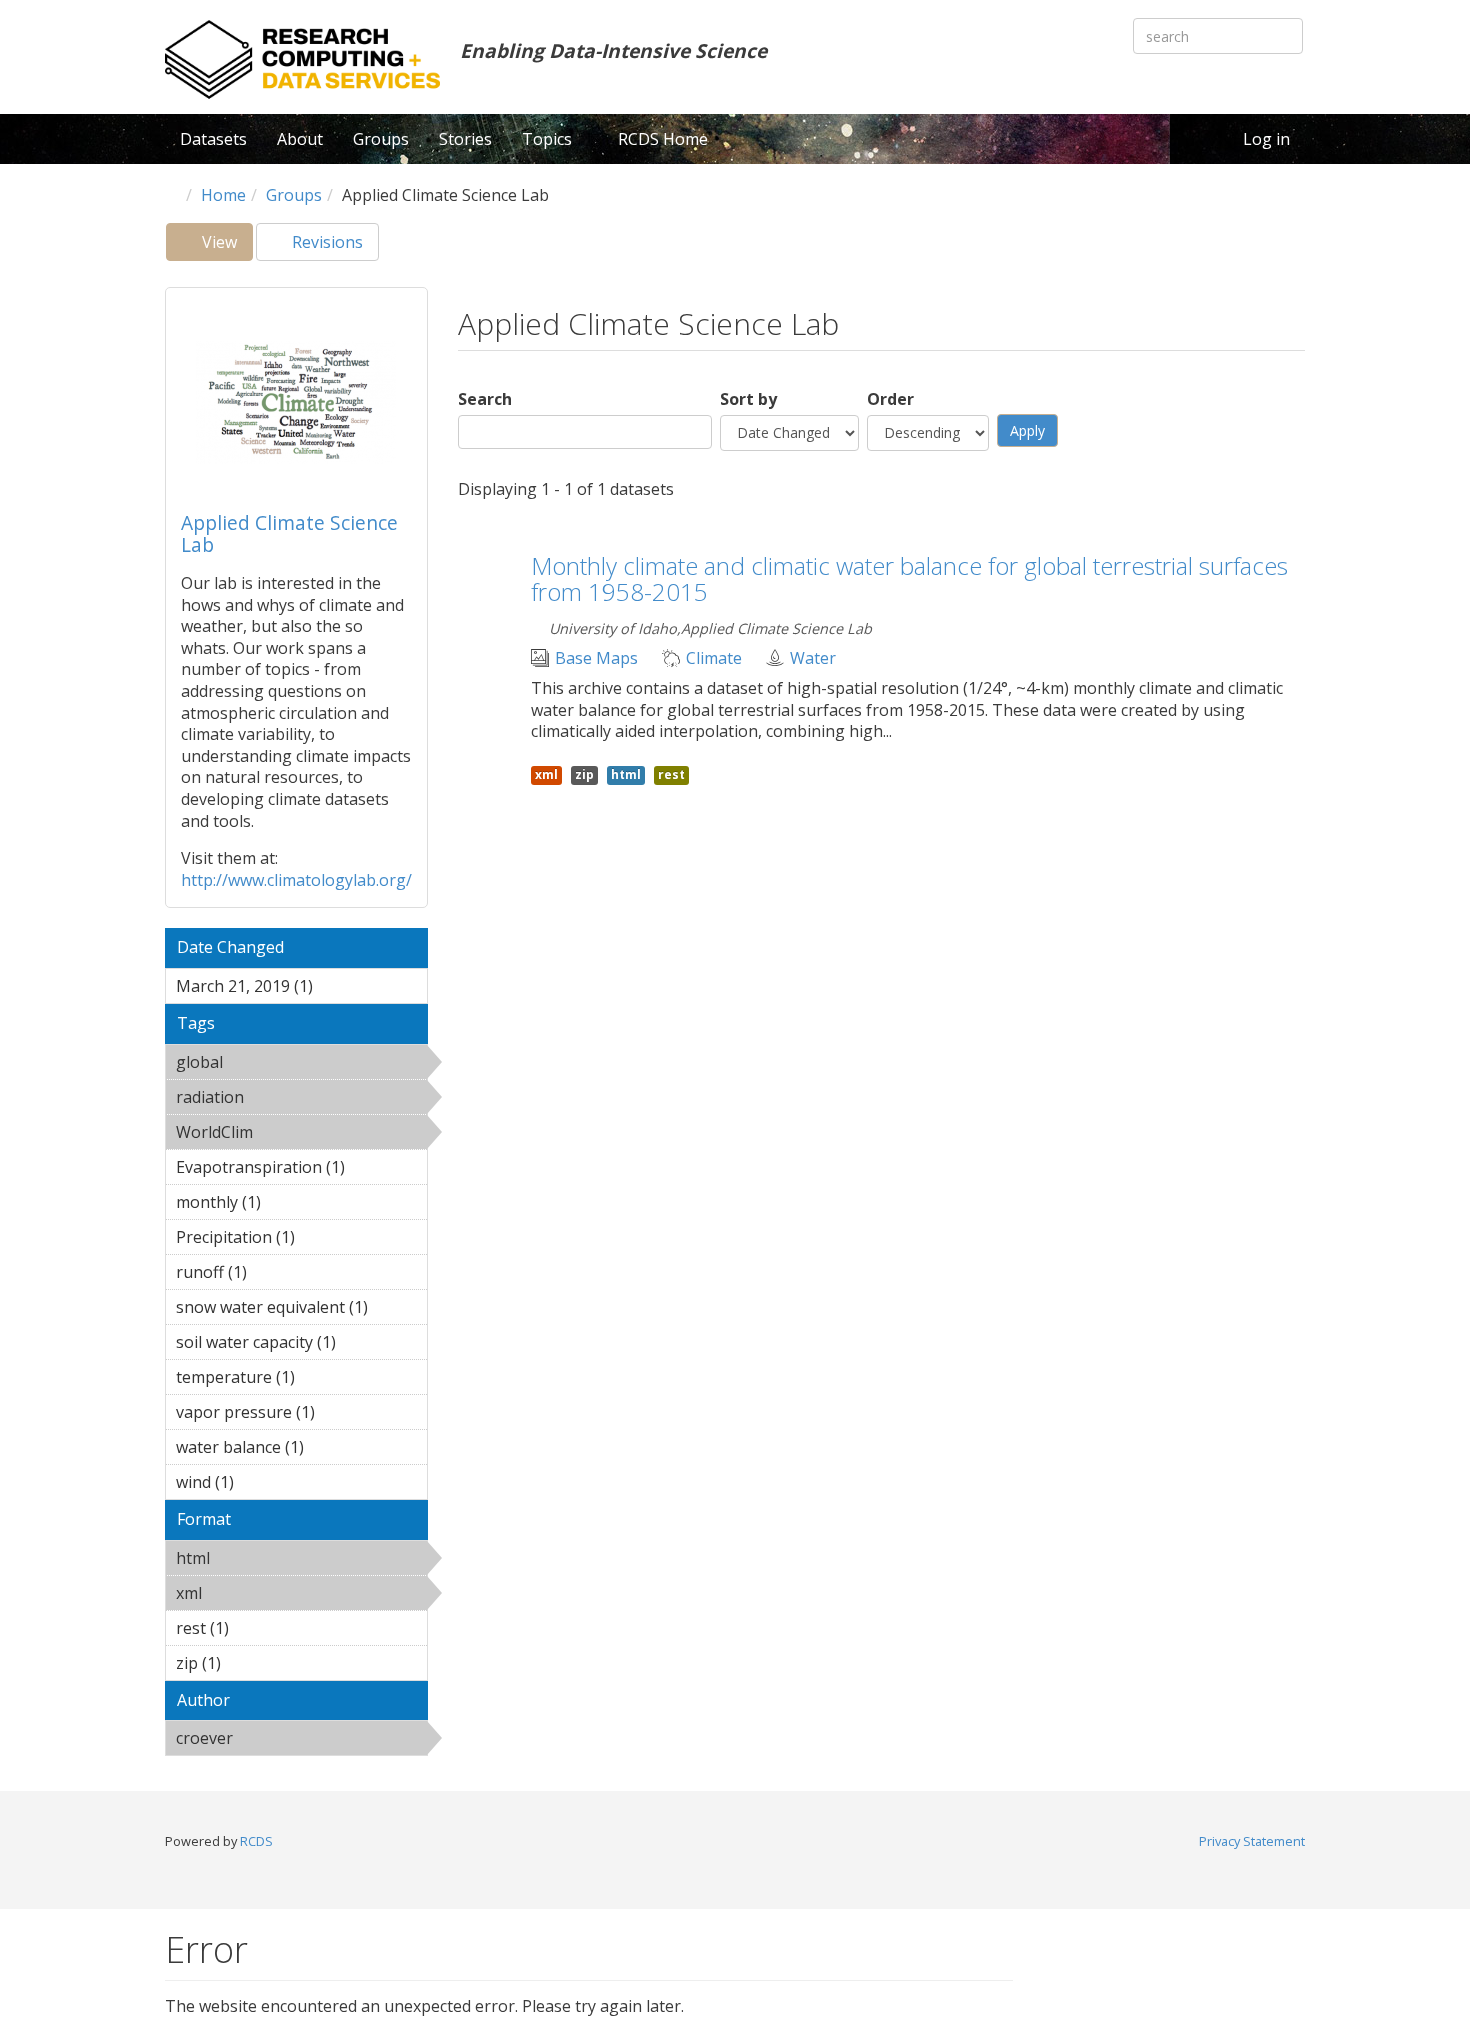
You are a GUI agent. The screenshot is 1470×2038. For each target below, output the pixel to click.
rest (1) (260, 1628)
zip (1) (252, 1663)
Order (890, 399)
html (261, 1558)
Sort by (748, 399)
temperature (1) (283, 1380)
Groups (381, 139)
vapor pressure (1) (299, 1415)
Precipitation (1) (283, 1240)
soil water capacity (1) (292, 1345)
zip (584, 774)
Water (813, 658)
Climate (714, 658)
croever (284, 1738)
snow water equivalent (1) (301, 1310)
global (274, 1062)
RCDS (256, 1841)
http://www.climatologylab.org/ (296, 880)
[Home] (302, 59)
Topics (549, 139)
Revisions (325, 242)
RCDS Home (663, 139)
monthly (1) (292, 1202)
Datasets (213, 139)
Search (485, 399)
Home (223, 195)
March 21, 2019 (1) (295, 989)
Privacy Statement (1252, 1841)
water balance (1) (288, 1450)
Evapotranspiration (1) (301, 1170)
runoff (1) (278, 1272)
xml (253, 1593)
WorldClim (285, 1135)
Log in (1266, 139)
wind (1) (265, 1482)
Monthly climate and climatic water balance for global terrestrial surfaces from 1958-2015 (909, 578)
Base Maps (596, 658)
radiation (295, 1097)
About (300, 139)
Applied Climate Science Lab (289, 533)
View (225, 246)
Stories (465, 139)
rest (671, 774)
